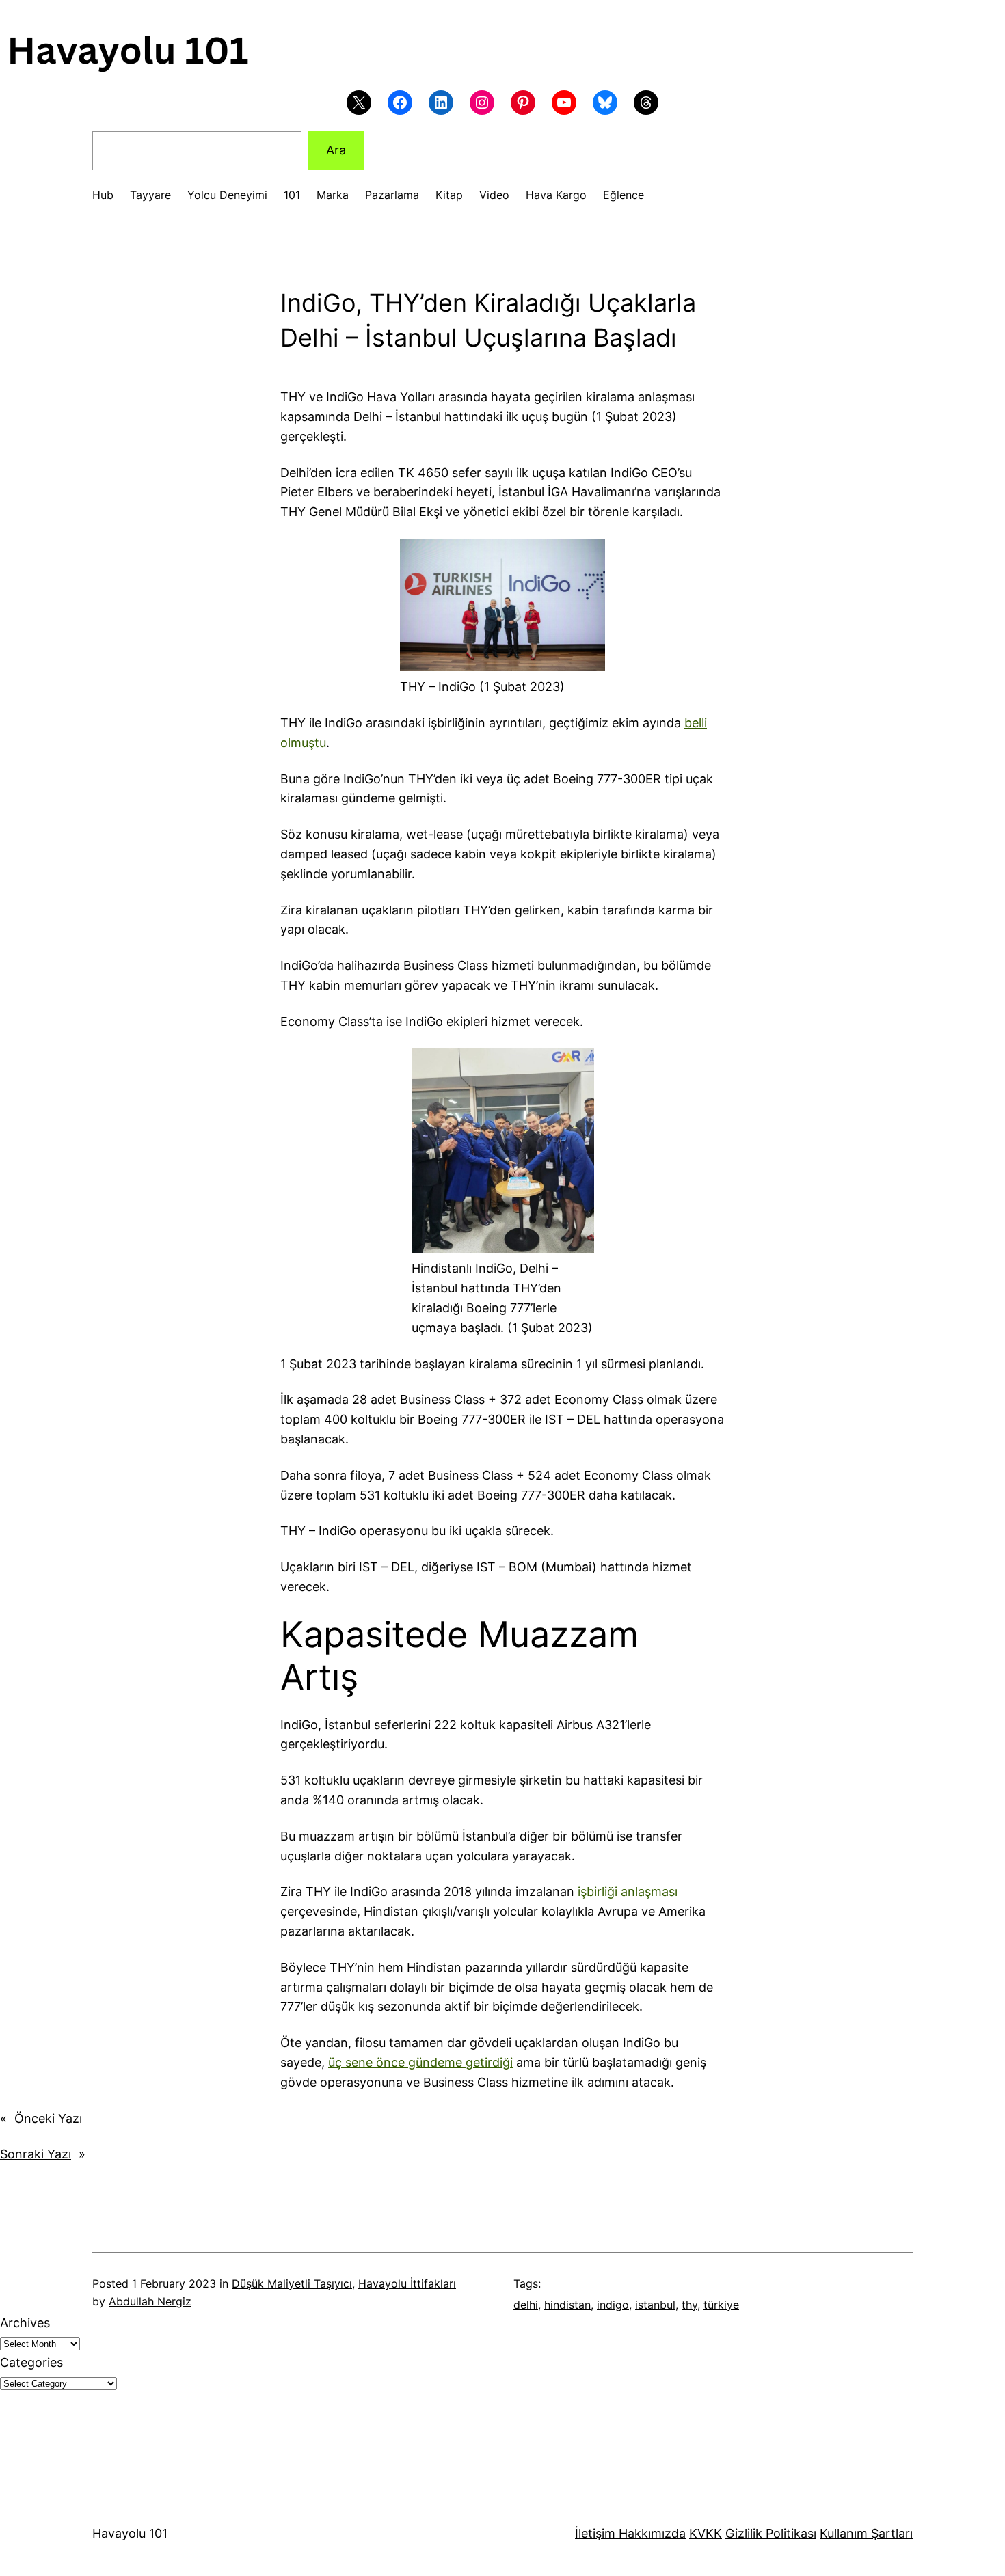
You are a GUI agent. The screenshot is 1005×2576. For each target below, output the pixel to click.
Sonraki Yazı (36, 2154)
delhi (526, 2305)
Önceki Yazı (48, 2118)
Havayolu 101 (130, 2533)
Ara (336, 150)
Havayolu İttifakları (407, 2283)
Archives (25, 2323)
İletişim (595, 2533)
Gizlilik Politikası (771, 2533)
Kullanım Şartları (866, 2533)
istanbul (655, 2305)
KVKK (706, 2533)
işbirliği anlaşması (628, 1892)
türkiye (721, 2305)
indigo (613, 2305)
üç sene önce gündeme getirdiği (420, 2062)
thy (689, 2305)
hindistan (567, 2305)
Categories (31, 2362)
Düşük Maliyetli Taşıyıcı (292, 2283)
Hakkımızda (651, 2533)
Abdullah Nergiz (150, 2301)
